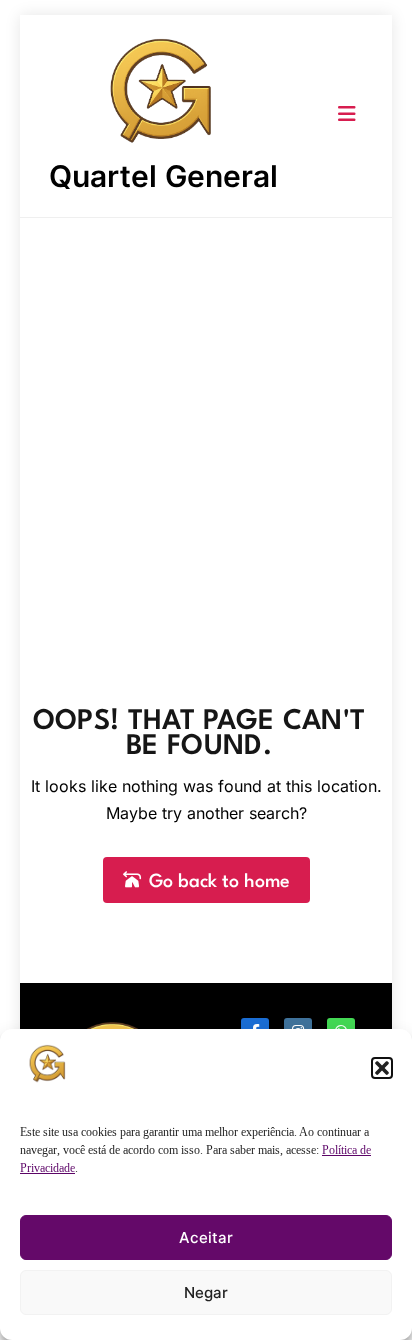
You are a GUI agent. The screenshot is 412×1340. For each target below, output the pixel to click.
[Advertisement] (206, 434)
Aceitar (206, 1237)
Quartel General (163, 176)
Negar (206, 1292)
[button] (382, 1068)
